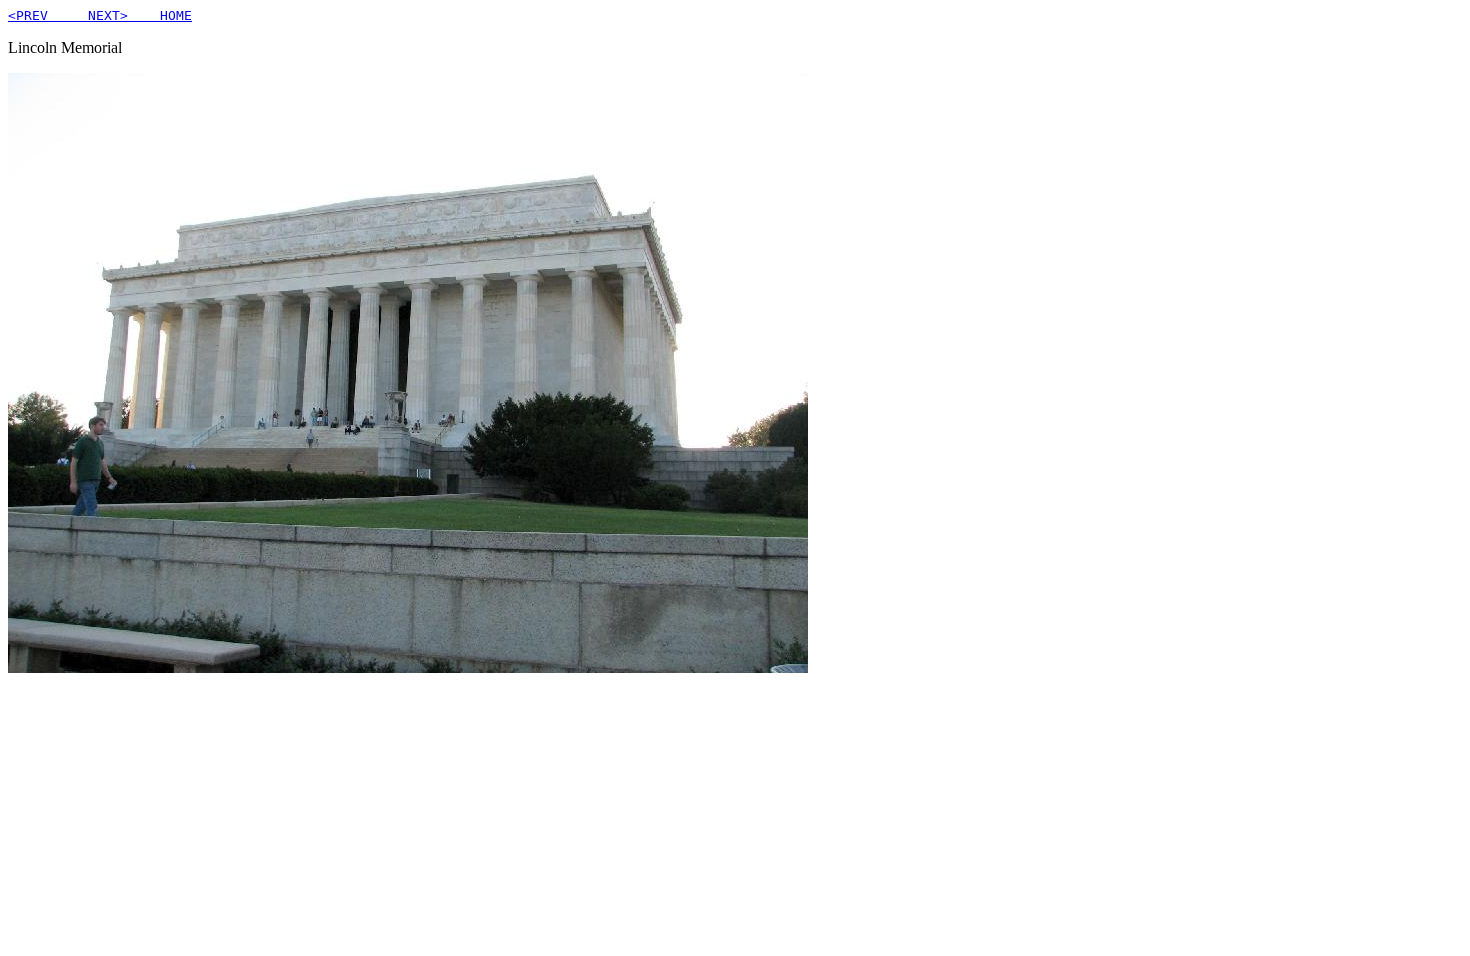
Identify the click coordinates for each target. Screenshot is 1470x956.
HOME (160, 15)
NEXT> (96, 15)
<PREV (36, 15)
